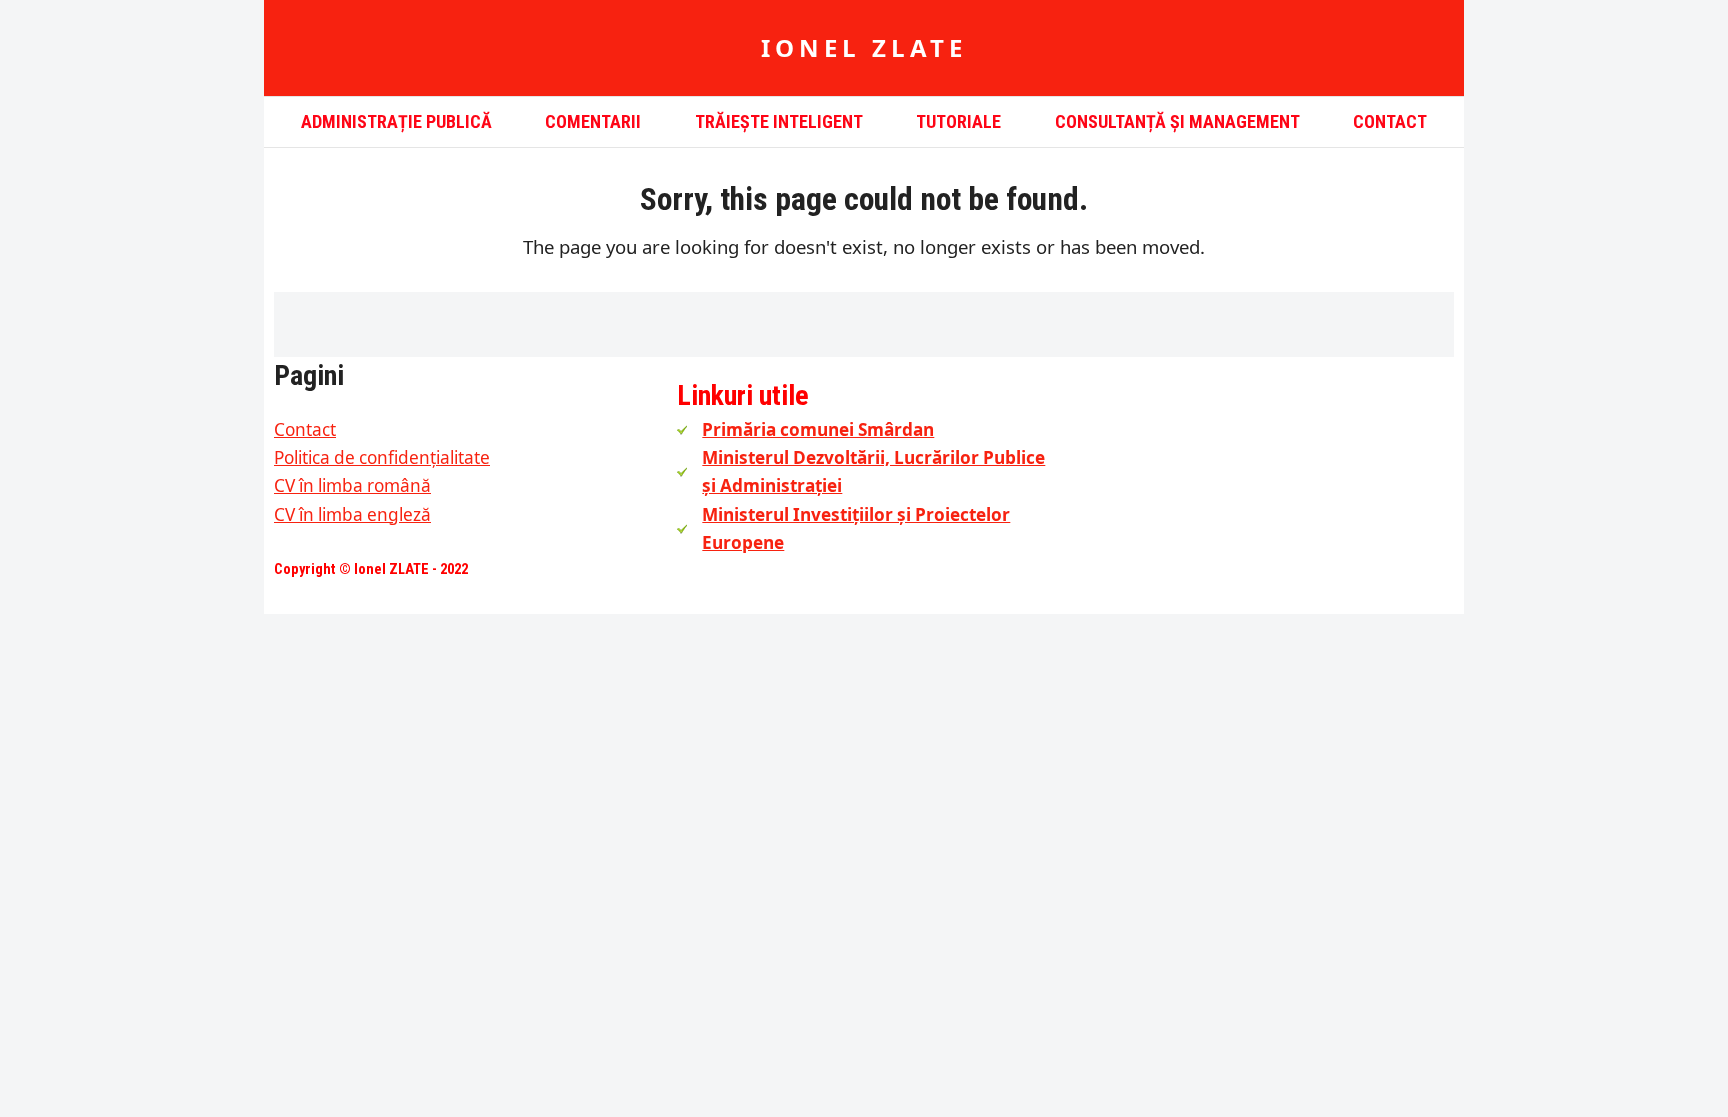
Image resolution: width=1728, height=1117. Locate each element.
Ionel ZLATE (864, 47)
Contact (305, 429)
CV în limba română (352, 485)
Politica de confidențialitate (382, 457)
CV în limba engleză (352, 514)
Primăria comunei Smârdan (818, 429)
